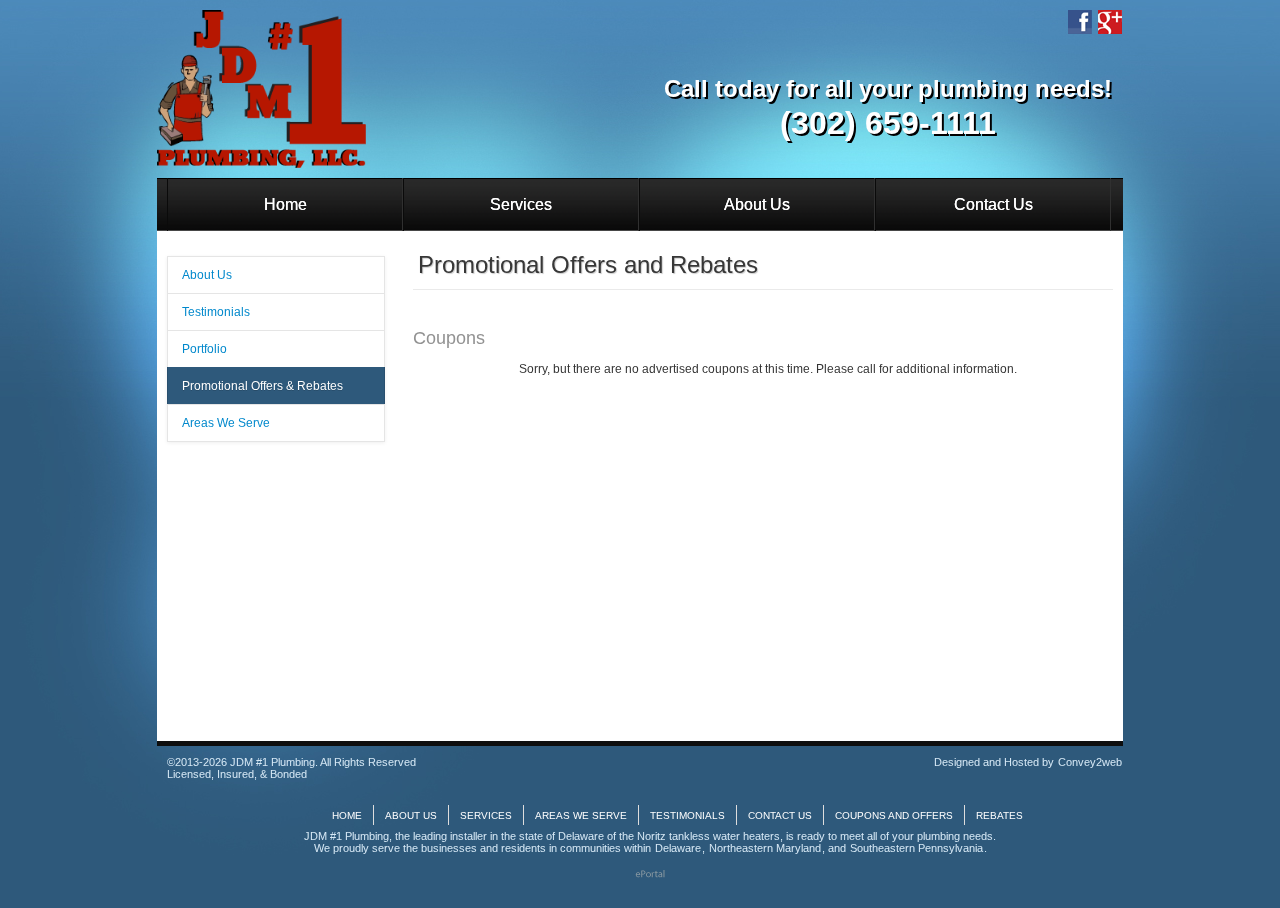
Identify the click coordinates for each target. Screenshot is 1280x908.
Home (285, 204)
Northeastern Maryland (765, 848)
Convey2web (1090, 762)
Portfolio (204, 349)
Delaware (678, 848)
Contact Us (993, 204)
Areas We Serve (226, 423)
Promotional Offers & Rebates (262, 386)
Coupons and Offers (894, 815)
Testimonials (216, 312)
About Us (757, 204)
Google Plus (1110, 22)
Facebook (1080, 22)
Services (521, 204)
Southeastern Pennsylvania (916, 848)
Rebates (999, 815)
